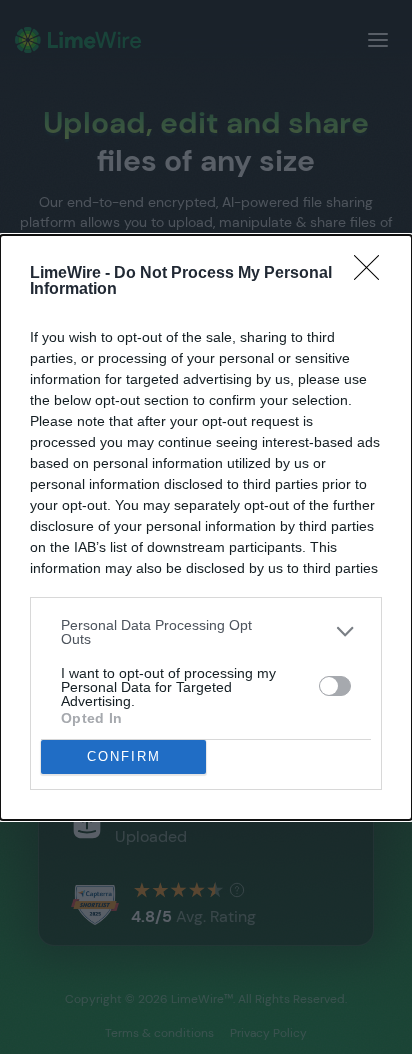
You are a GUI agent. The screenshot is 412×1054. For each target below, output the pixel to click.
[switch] (335, 686)
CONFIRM (124, 756)
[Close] (373, 274)
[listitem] (206, 632)
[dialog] (206, 527)
